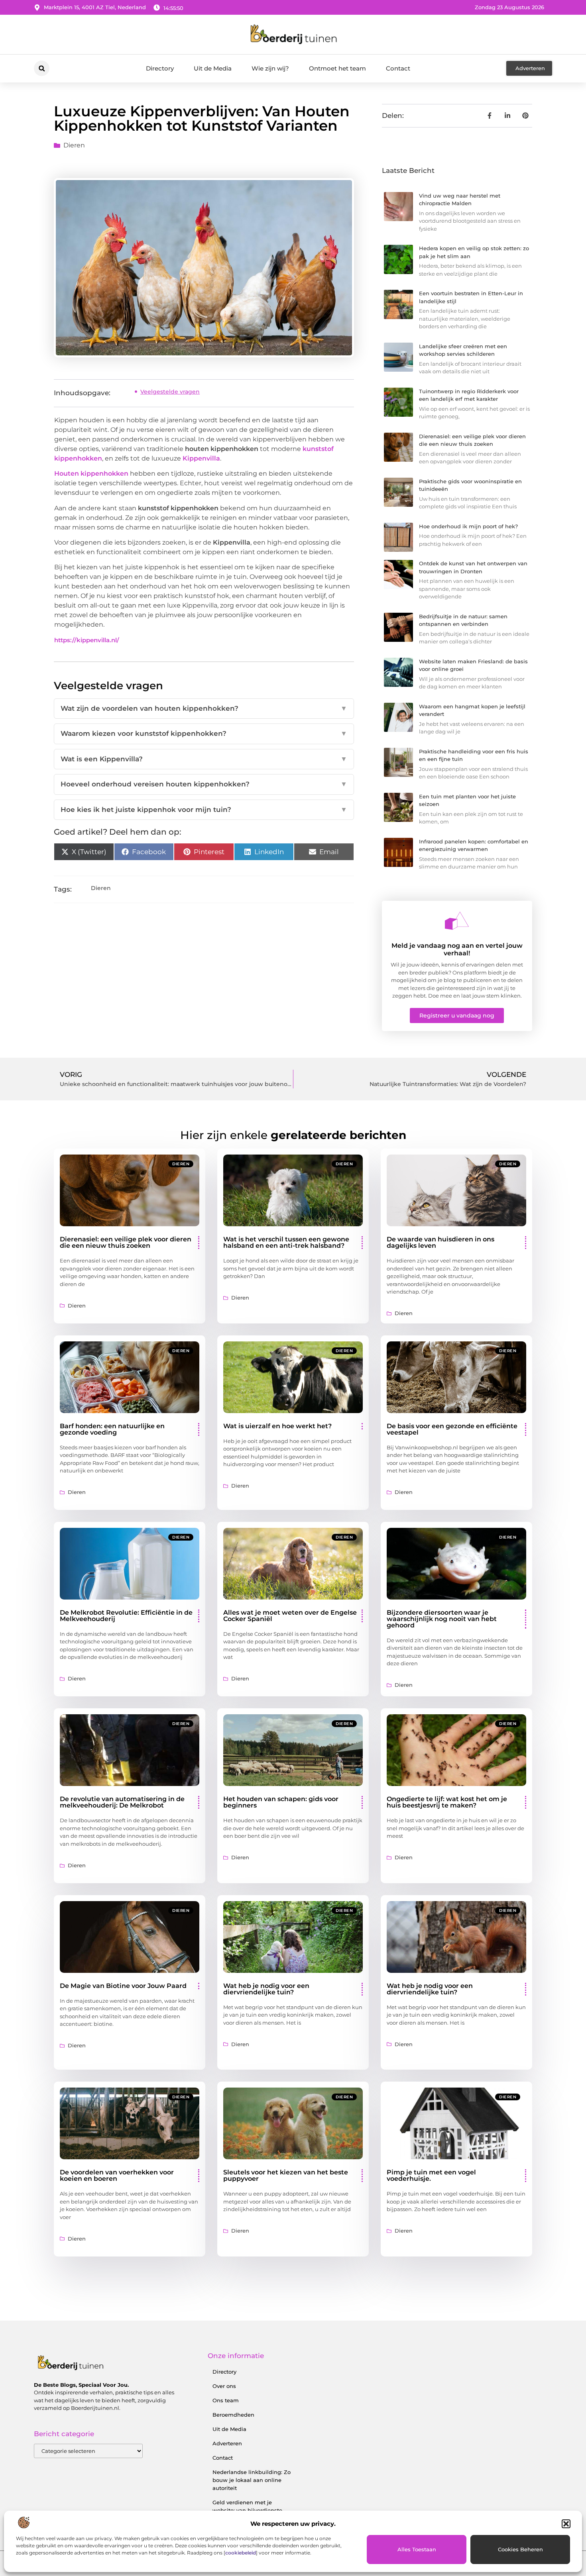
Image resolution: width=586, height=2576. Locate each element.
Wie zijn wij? (270, 68)
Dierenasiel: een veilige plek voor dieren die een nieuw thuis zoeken (126, 1242)
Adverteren (227, 2443)
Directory (160, 68)
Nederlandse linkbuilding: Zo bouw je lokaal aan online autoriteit (252, 2480)
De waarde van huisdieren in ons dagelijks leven (440, 1242)
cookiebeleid (241, 2553)
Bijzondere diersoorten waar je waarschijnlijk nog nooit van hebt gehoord (442, 1619)
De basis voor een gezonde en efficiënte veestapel (452, 1429)
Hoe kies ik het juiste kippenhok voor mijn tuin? (204, 810)
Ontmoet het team (337, 68)
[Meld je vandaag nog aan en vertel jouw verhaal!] (457, 921)
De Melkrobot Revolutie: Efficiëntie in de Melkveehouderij (126, 1616)
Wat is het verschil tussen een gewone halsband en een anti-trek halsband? (286, 1242)
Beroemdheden (233, 2415)
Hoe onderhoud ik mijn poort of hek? (468, 526)
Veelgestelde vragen (170, 392)
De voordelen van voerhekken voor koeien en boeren (117, 2175)
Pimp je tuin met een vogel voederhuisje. (431, 2175)
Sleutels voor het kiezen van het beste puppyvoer (286, 2175)
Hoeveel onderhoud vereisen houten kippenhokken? (204, 784)
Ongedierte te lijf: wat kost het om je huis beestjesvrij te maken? (447, 1802)
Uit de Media (213, 68)
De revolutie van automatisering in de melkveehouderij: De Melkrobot (122, 1802)
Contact (398, 68)
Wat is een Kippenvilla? (204, 759)
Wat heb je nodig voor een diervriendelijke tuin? (266, 1989)
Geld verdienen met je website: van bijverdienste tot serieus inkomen (247, 2510)
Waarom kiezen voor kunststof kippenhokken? (204, 733)
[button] (566, 2524)
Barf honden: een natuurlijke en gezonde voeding (112, 1429)
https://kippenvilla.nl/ (87, 640)
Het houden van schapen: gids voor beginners (281, 1802)
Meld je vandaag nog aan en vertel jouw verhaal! (457, 949)
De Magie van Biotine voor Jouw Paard (123, 1986)
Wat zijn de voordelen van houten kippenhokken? (204, 708)
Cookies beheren (520, 2549)
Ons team (226, 2400)
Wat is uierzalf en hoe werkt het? (277, 1426)
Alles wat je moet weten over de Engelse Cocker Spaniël (290, 1616)
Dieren (74, 145)
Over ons (224, 2386)
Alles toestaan (417, 2549)
